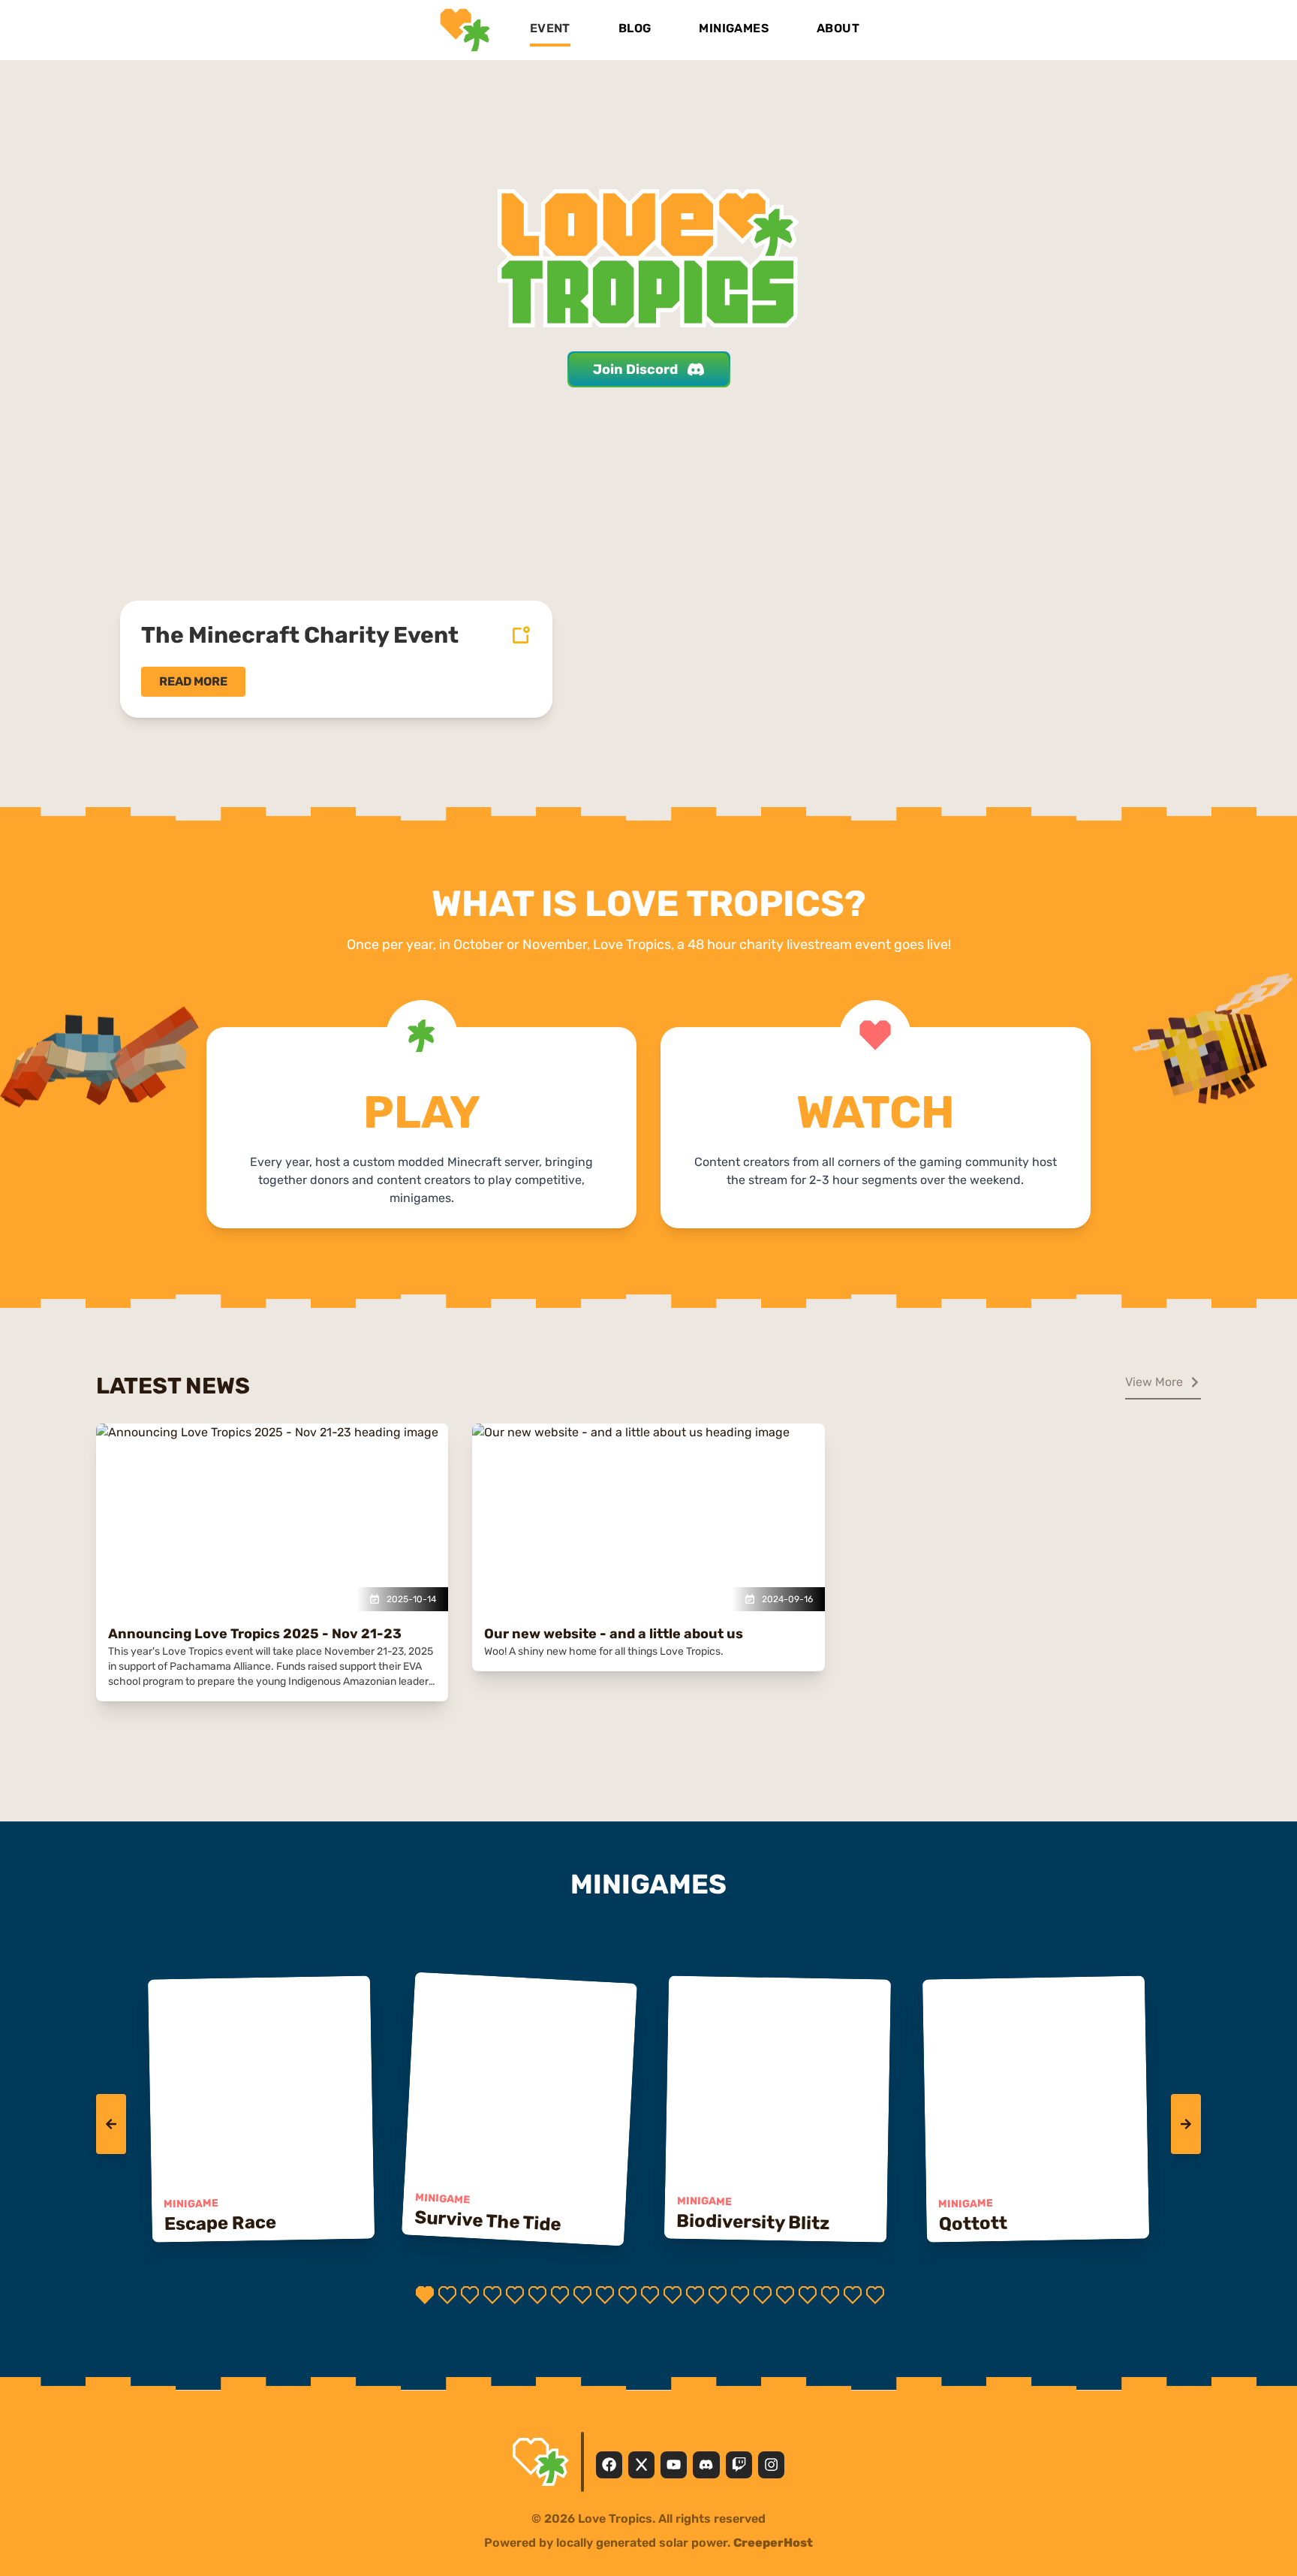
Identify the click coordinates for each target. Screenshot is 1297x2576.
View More (1154, 1382)
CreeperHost (773, 2543)
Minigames (734, 28)
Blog (635, 28)
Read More (193, 681)
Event (550, 28)
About (838, 28)
